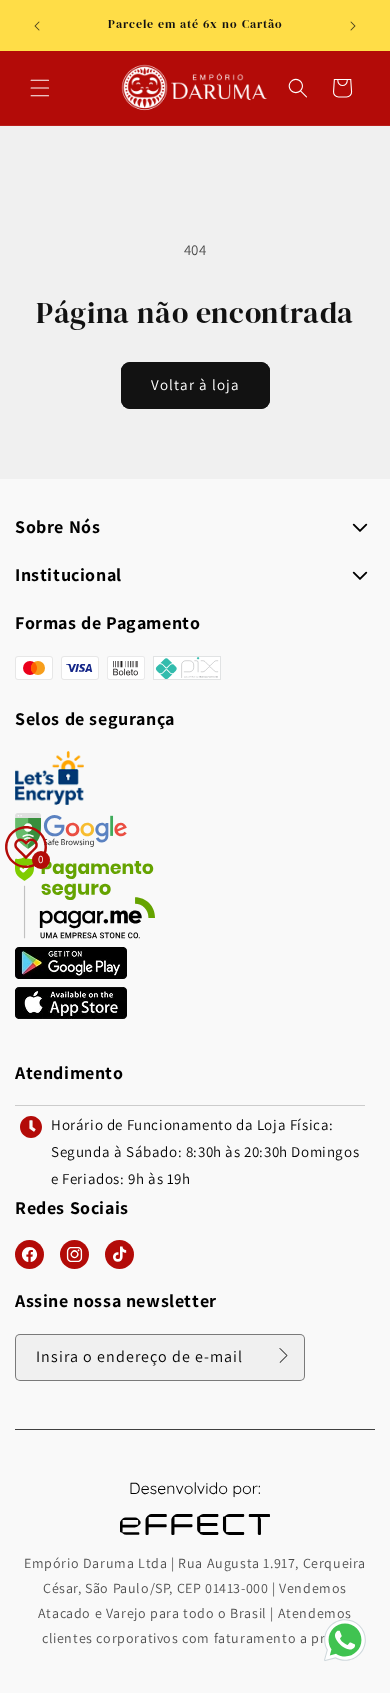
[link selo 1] (71, 973)
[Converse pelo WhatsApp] (345, 1659)
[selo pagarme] (85, 933)
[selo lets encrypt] (49, 799)
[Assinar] (283, 1356)
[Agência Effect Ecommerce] (195, 1537)
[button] (40, 88)
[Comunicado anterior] (37, 26)
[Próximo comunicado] (353, 26)
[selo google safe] (71, 843)
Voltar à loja (195, 384)
